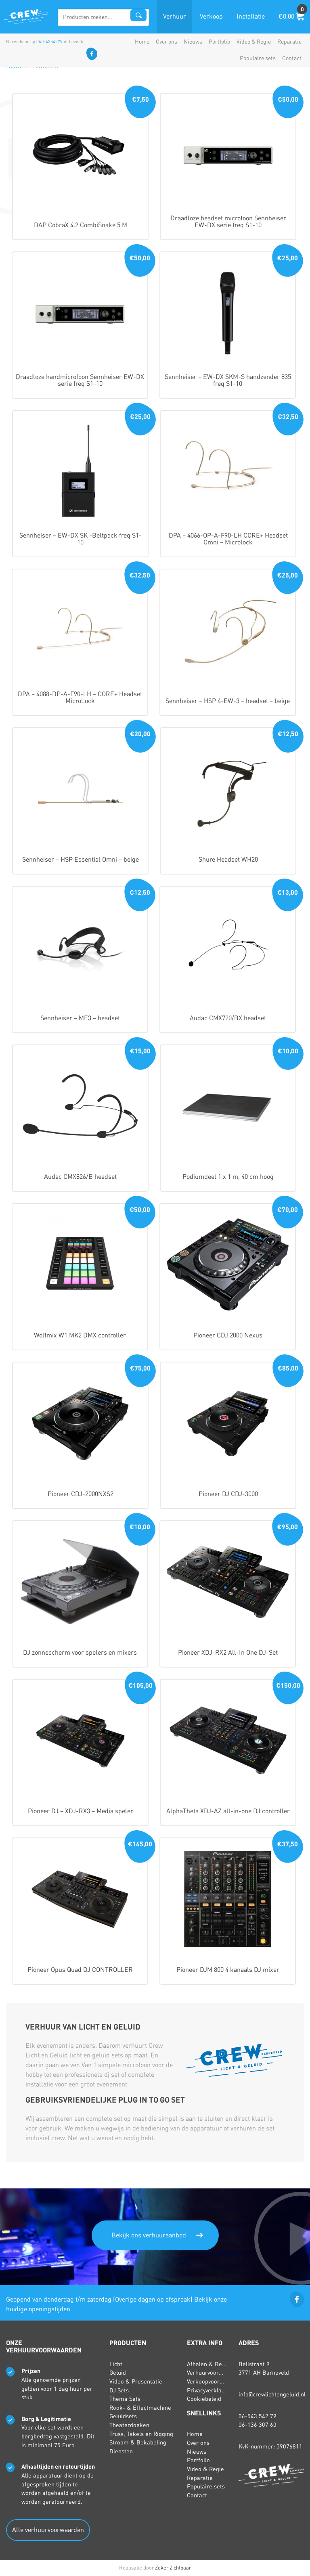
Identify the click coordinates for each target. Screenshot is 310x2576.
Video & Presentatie (136, 2381)
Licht (116, 2364)
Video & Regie (254, 42)
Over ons (167, 42)
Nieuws (193, 42)
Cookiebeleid (204, 2399)
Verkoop (211, 17)
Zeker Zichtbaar (173, 2568)
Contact (292, 58)
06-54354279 (49, 42)
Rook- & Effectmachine (140, 2408)
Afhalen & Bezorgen (214, 2364)
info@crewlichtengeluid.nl (272, 2394)
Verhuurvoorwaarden (214, 2373)
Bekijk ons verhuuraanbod (149, 2235)
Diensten (121, 2451)
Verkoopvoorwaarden (215, 2381)
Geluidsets (123, 2416)
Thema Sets (125, 2399)
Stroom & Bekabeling (138, 2442)
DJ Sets (119, 2390)
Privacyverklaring (209, 2390)
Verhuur (175, 17)
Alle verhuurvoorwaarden (48, 2530)
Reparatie (289, 42)
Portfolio (219, 42)
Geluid (118, 2373)
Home (142, 42)
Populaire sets (258, 58)
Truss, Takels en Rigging (141, 2434)
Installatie (251, 17)
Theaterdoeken (129, 2425)
